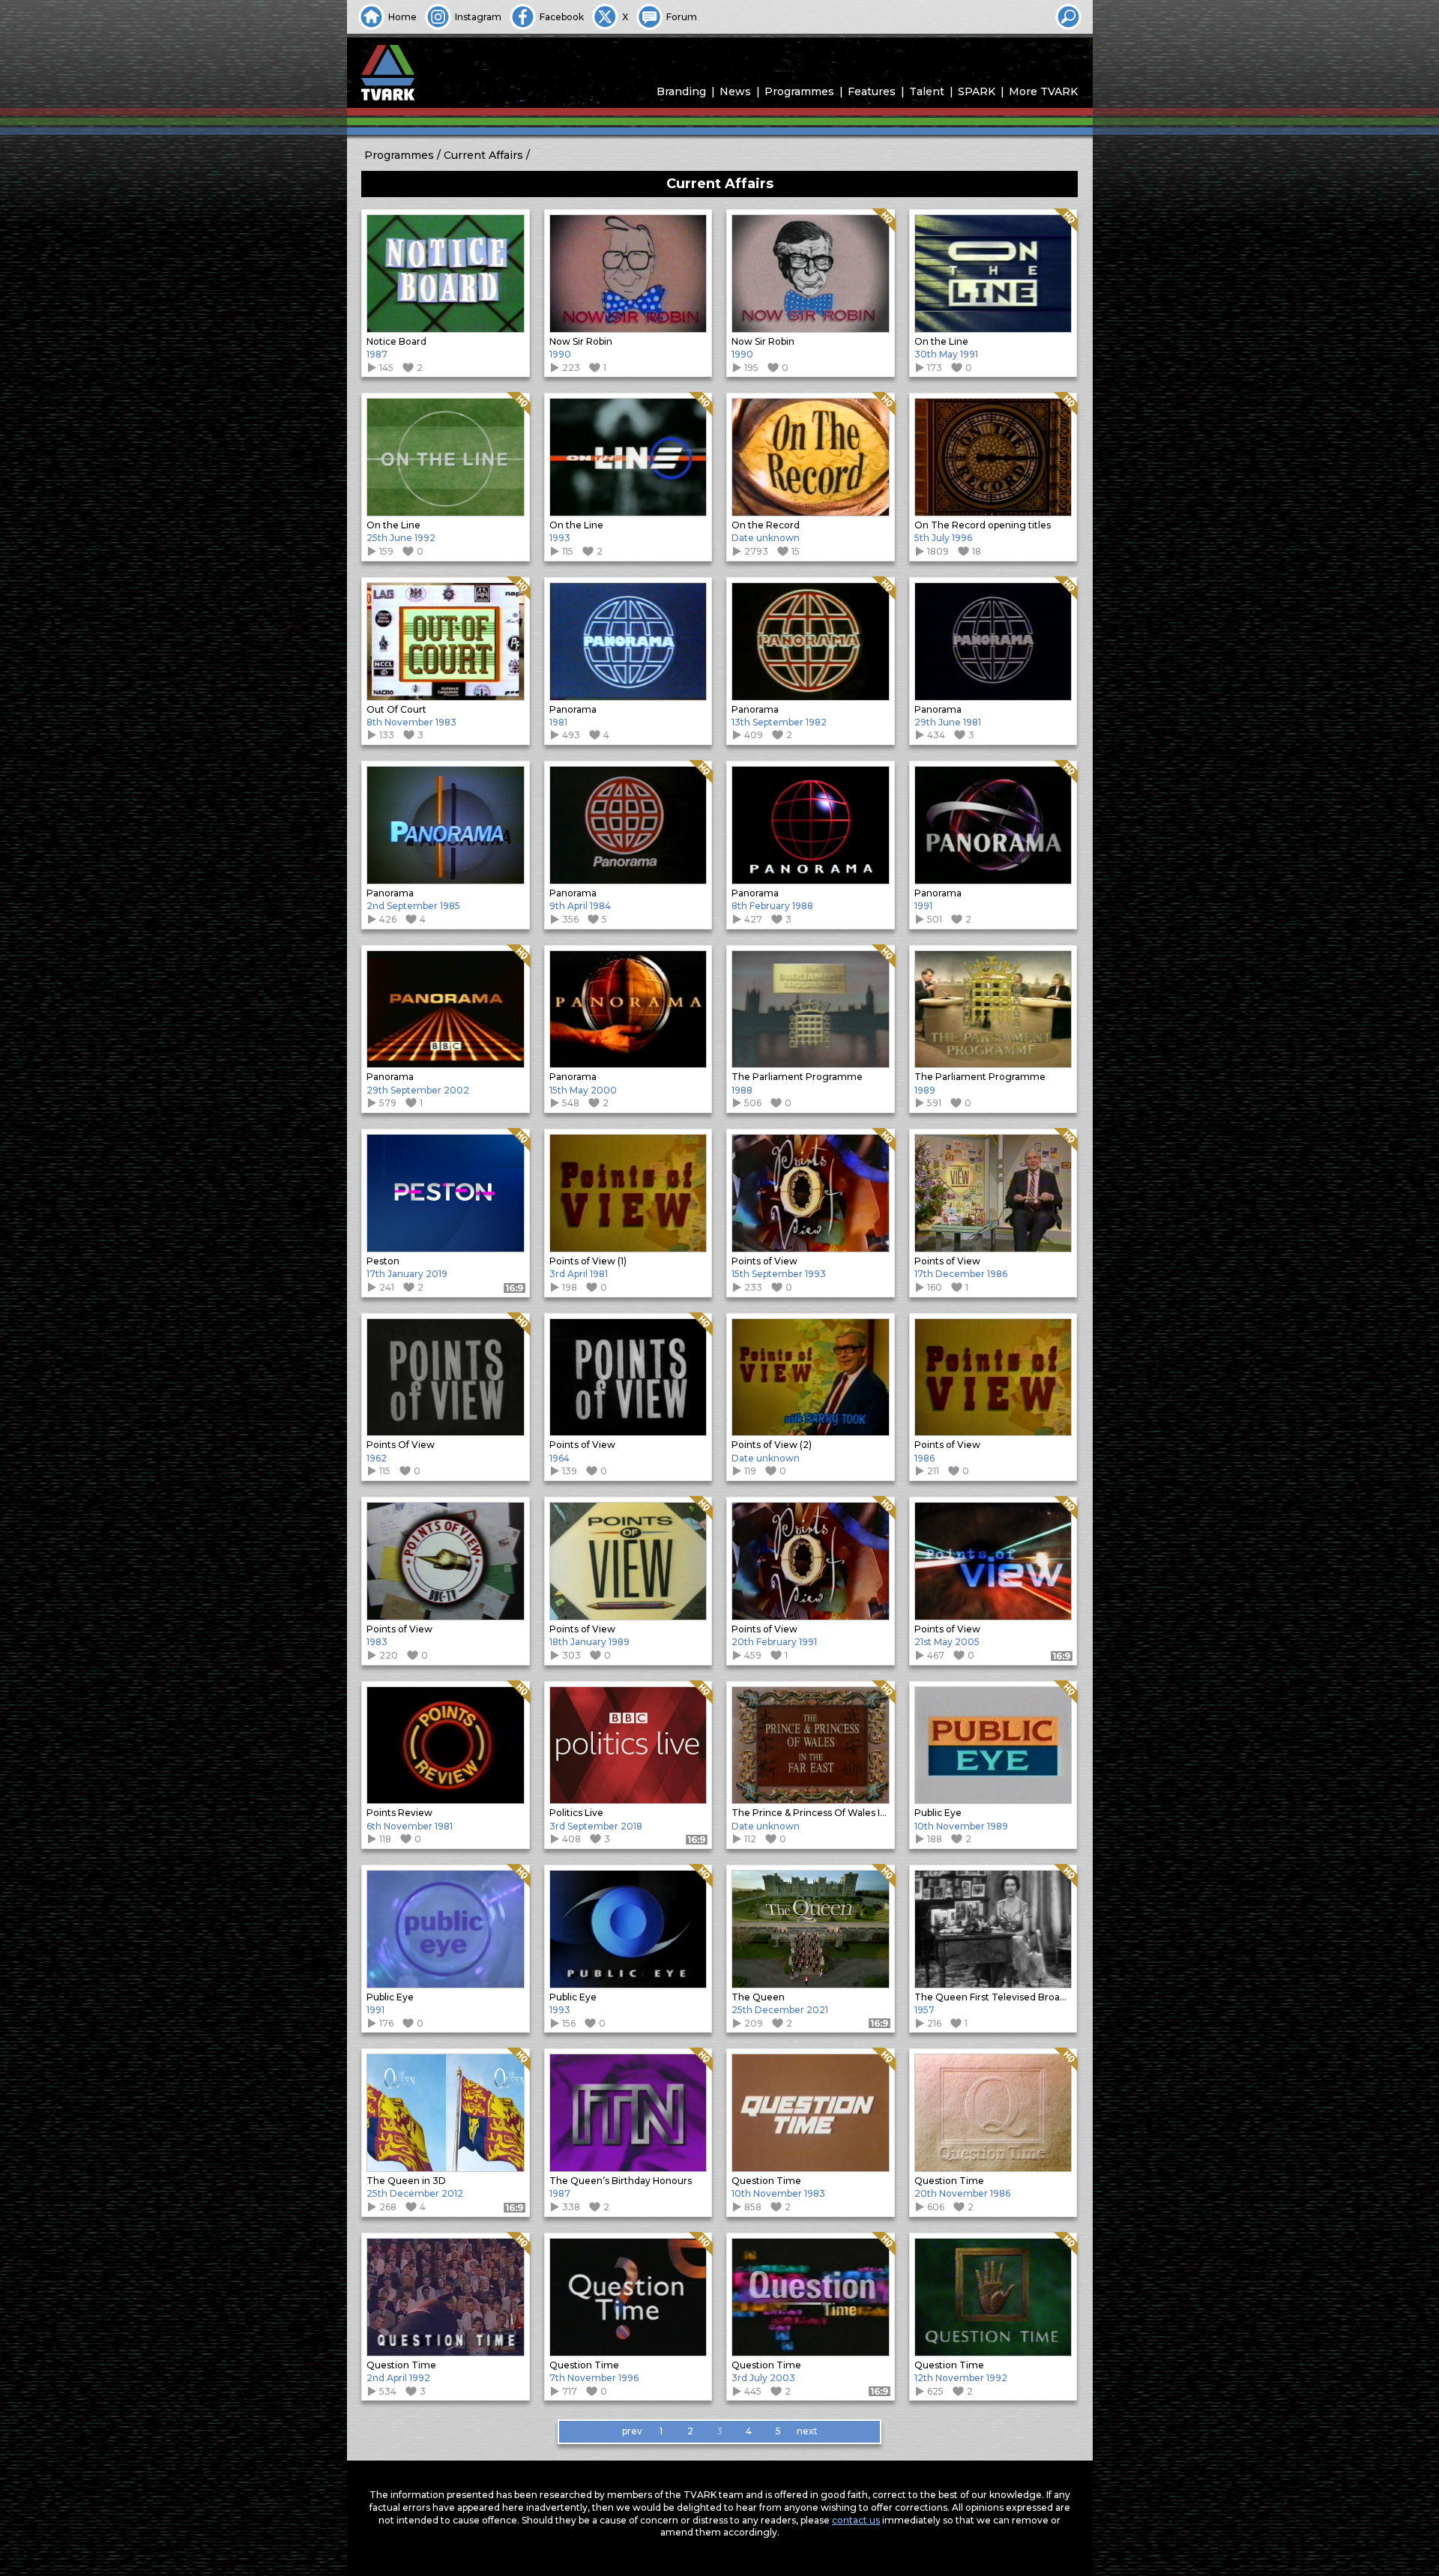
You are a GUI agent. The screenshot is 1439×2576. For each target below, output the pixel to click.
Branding (681, 91)
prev (632, 2431)
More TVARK (1043, 91)
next (807, 2431)
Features (872, 91)
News (735, 91)
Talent (927, 91)
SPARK (977, 91)
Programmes (799, 91)
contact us (856, 2520)
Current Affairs (483, 155)
